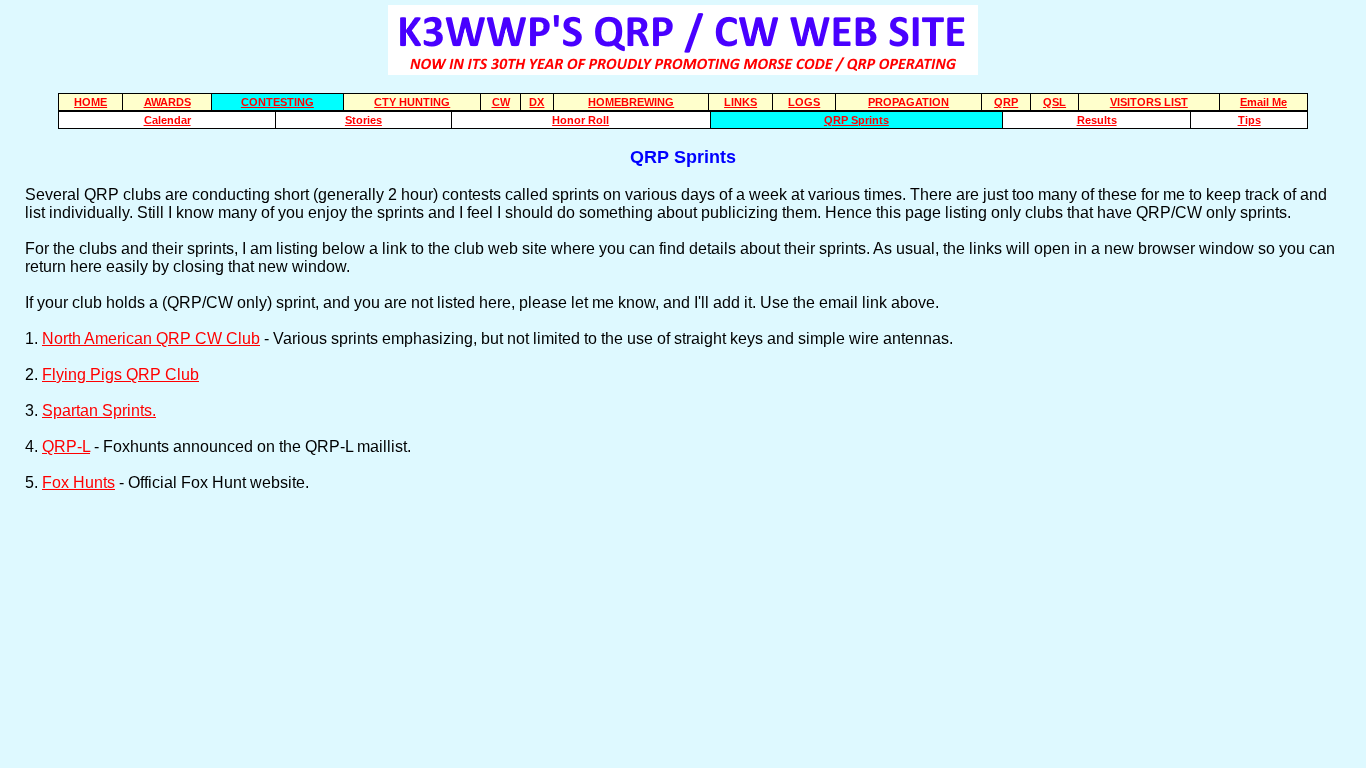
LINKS (740, 102)
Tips (1249, 120)
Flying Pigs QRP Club (120, 374)
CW (501, 102)
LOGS (804, 102)
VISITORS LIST (1149, 102)
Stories (363, 120)
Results (1097, 120)
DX (536, 102)
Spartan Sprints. (99, 410)
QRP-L (66, 446)
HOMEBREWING (631, 102)
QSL (1054, 102)
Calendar (167, 120)
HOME (90, 102)
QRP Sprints (856, 120)
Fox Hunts (78, 482)
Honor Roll (580, 120)
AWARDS (167, 102)
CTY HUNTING (412, 102)
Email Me (1263, 102)
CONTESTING (277, 102)
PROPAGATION (908, 102)
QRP (1006, 102)
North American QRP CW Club (151, 338)
